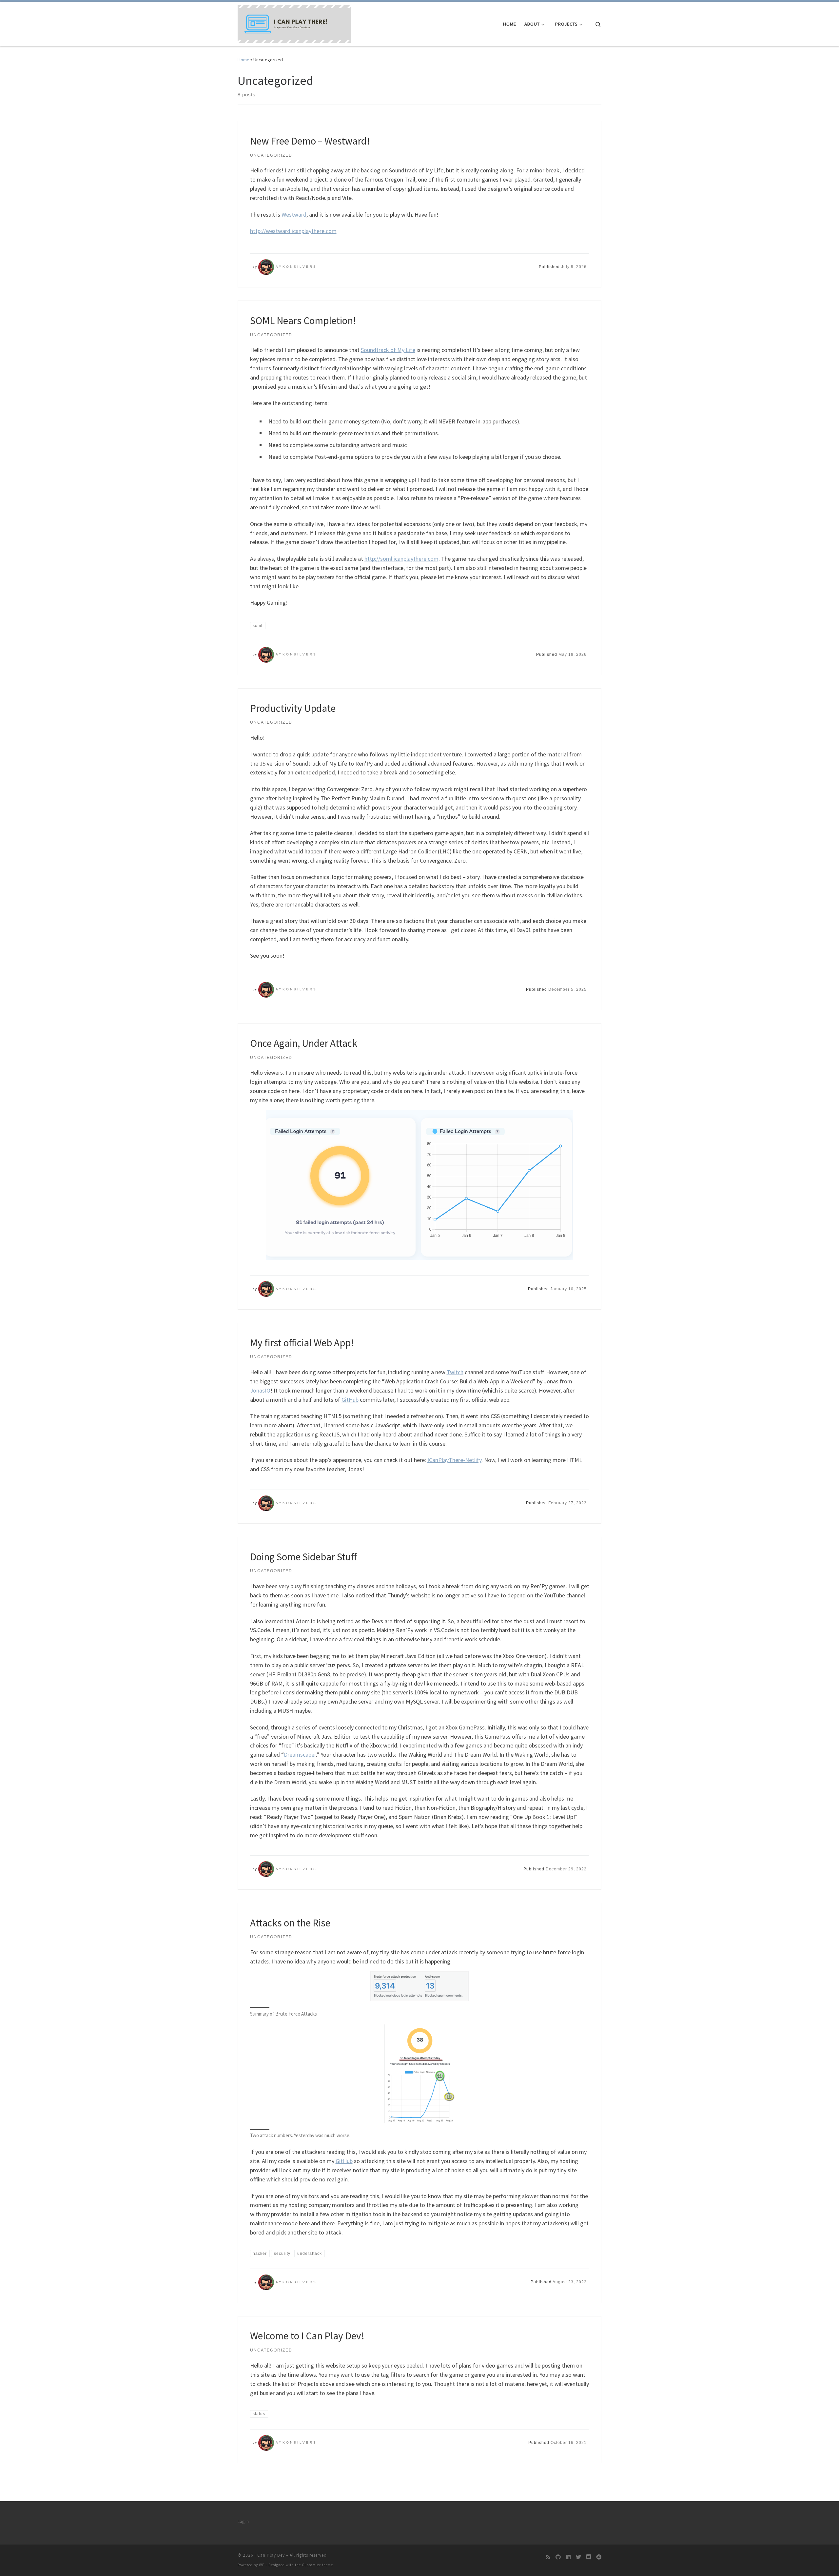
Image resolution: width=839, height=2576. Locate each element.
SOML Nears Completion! (303, 320)
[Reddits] (599, 2557)
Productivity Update (293, 708)
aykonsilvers (296, 267)
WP (262, 2565)
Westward (294, 215)
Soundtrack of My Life (388, 350)
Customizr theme (317, 2565)
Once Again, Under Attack (304, 1043)
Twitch (455, 1372)
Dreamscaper (300, 1755)
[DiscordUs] (589, 2557)
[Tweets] (578, 2557)
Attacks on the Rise (290, 1923)
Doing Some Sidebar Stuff (303, 1557)
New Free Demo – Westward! (310, 141)
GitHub (350, 1400)
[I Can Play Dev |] (294, 23)
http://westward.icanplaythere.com (293, 231)
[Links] (568, 2557)
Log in (243, 2521)
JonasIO (260, 1390)
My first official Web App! (302, 1343)
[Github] (558, 2557)
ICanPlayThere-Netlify (454, 1460)
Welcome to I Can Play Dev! (307, 2336)
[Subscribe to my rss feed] (548, 2557)
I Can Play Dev (270, 2555)
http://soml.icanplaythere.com (401, 559)
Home (244, 60)
